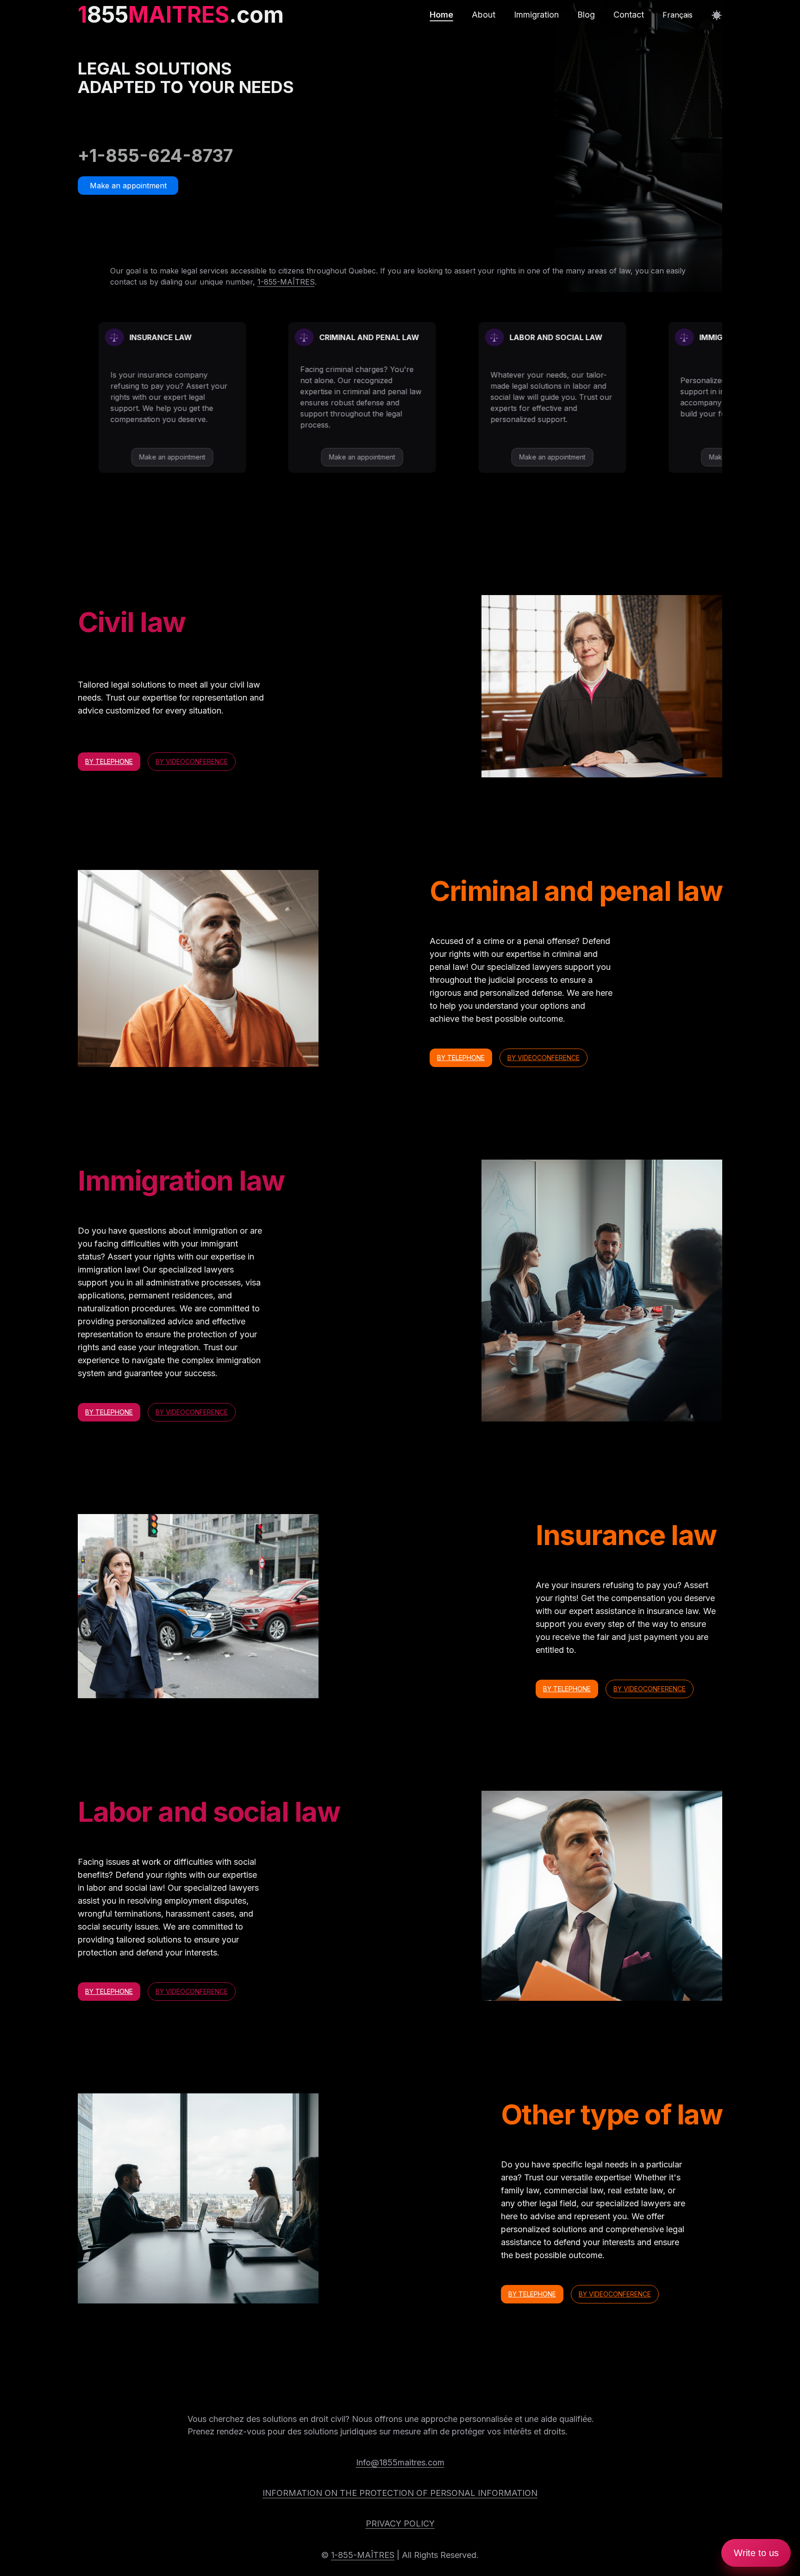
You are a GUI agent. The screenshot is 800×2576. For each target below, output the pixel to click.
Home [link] (441, 15)
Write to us (756, 2553)
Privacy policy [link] (400, 2523)
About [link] (484, 15)
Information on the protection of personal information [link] (400, 2493)
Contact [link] (629, 15)
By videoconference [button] (192, 761)
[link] (181, 15)
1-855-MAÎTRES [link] (286, 282)
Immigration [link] (536, 15)
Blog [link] (586, 15)
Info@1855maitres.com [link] (400, 2462)
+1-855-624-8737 (155, 155)
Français (678, 15)
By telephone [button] (109, 761)
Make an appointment (128, 186)
